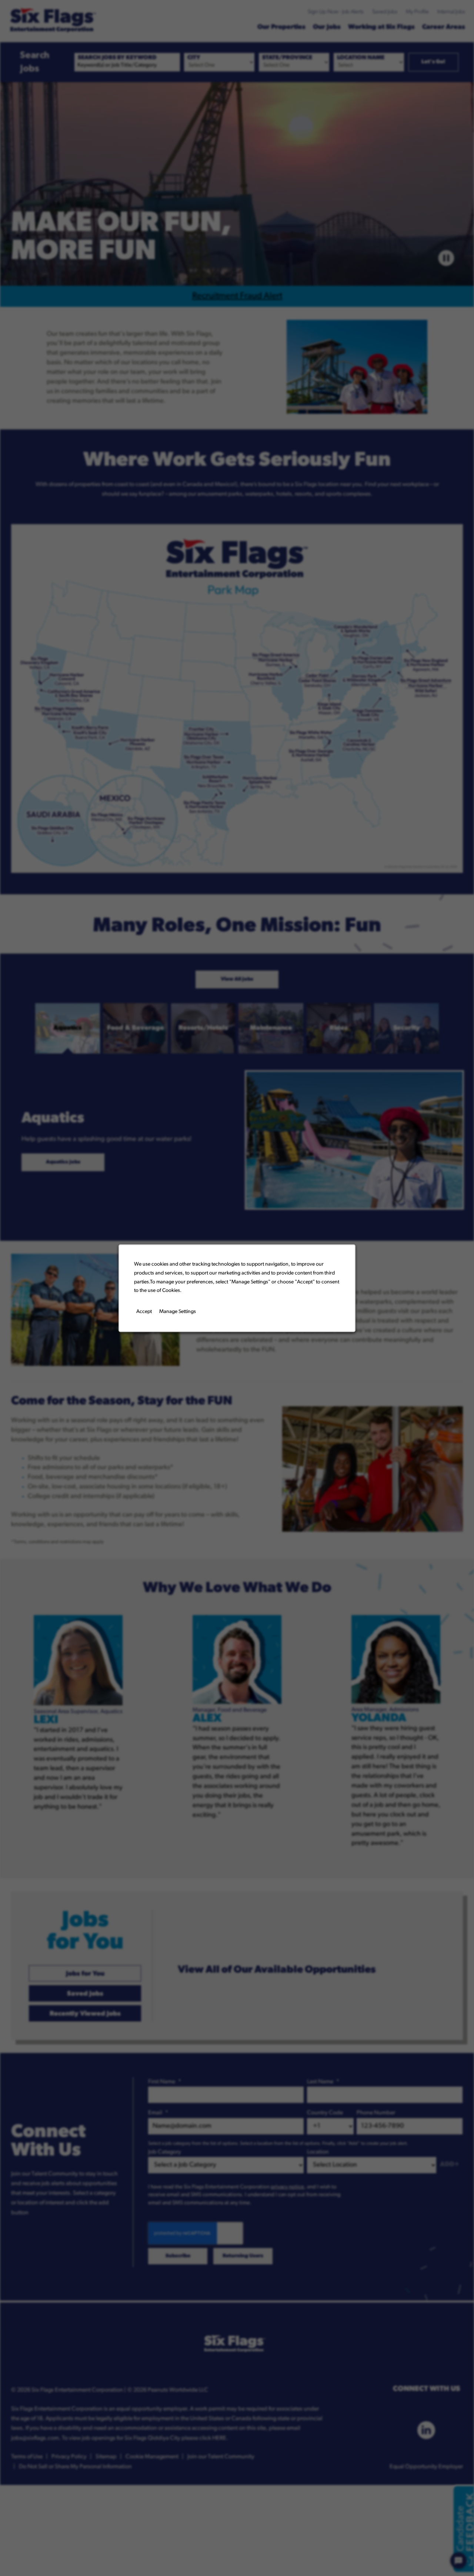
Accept (144, 1311)
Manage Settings (178, 1311)
